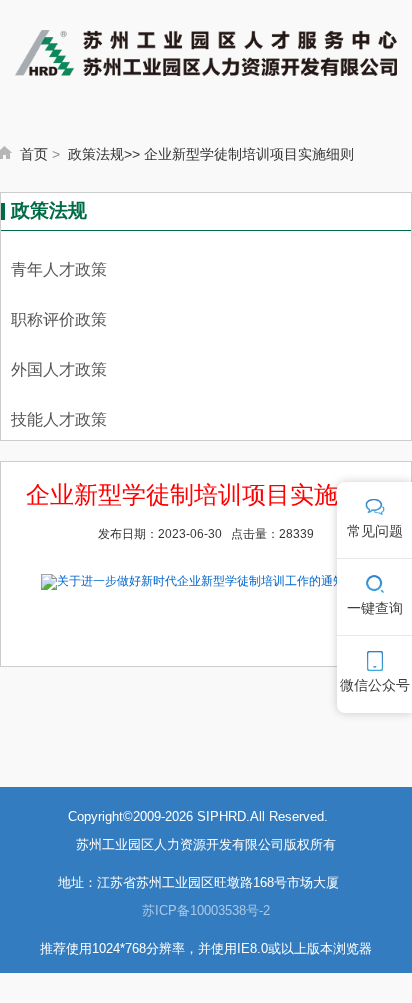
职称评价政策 (59, 319)
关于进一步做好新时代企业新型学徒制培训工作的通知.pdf (211, 579)
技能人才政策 (59, 419)
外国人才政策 (59, 369)
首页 (34, 154)
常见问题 (375, 531)
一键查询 (375, 608)
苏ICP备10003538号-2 (206, 910)
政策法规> (100, 154)
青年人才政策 (59, 269)
